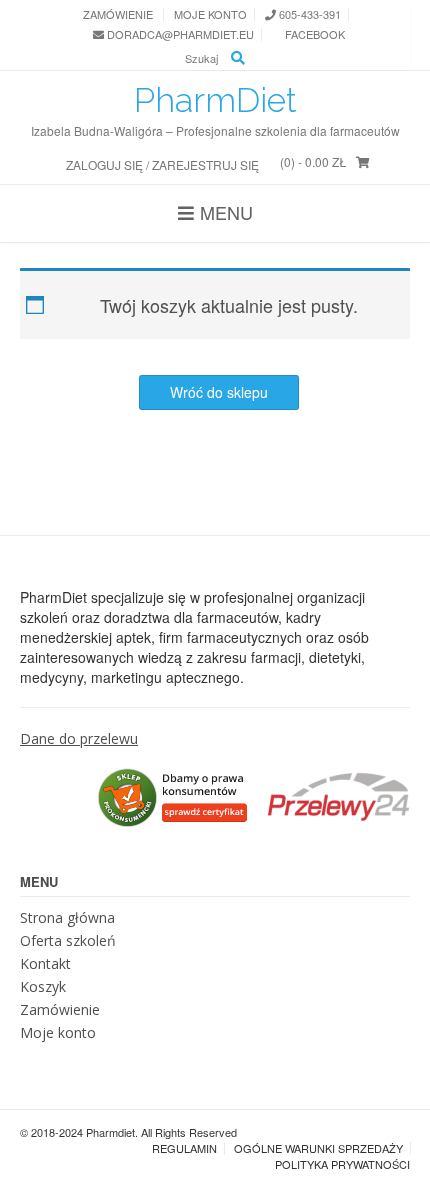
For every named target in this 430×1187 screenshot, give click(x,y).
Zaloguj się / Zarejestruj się (162, 164)
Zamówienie (118, 14)
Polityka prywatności (342, 1164)
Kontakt (45, 963)
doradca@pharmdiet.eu (179, 34)
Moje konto (210, 14)
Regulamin (184, 1148)
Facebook (313, 34)
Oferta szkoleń (68, 940)
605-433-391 (308, 14)
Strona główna (67, 917)
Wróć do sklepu (219, 392)
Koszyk (43, 986)
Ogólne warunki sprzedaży (318, 1148)
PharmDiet (215, 100)
